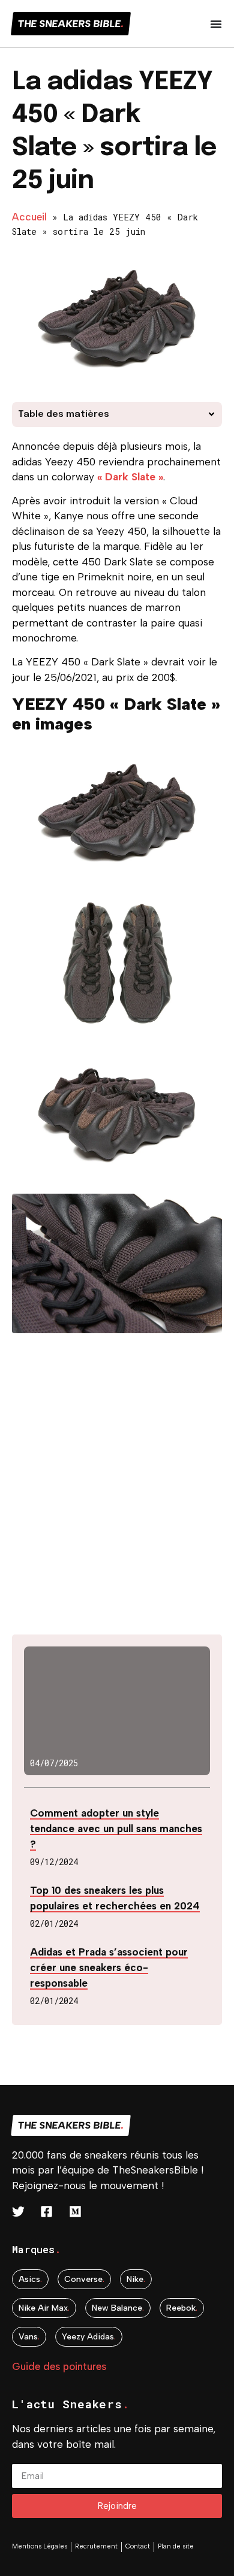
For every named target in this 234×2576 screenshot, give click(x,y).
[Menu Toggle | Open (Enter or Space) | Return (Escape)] (216, 24)
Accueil (29, 217)
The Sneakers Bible (71, 24)
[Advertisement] (117, 1491)
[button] (211, 414)
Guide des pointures (59, 2366)
